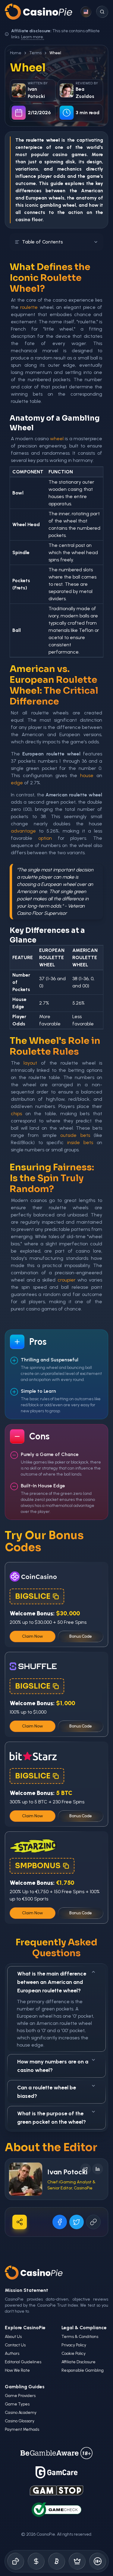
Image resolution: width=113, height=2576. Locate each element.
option (45, 838)
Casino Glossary (20, 2421)
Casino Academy (21, 2413)
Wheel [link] (55, 53)
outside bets (75, 1135)
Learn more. (33, 37)
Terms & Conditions (80, 2337)
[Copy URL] (93, 2222)
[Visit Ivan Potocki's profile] (26, 2179)
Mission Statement (27, 2290)
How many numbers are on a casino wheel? (53, 2066)
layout (30, 1063)
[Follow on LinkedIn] (98, 2169)
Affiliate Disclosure (78, 2362)
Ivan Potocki (67, 2172)
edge (17, 783)
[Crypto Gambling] (57, 2561)
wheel (57, 439)
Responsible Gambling (83, 2370)
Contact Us (15, 2345)
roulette (29, 307)
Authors (12, 2353)
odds (59, 176)
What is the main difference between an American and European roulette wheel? (52, 1982)
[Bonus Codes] (36, 2561)
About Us (13, 2337)
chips (16, 1114)
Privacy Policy (74, 2345)
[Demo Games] (77, 2561)
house (87, 775)
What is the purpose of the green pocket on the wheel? (52, 2118)
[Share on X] (77, 2222)
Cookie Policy (74, 2353)
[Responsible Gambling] (98, 2561)
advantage (23, 831)
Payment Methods (22, 2429)
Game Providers (20, 2396)
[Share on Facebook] (60, 2222)
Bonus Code (81, 1636)
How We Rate (17, 2370)
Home (16, 53)
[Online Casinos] (16, 2561)
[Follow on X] (86, 2169)
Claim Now (33, 1636)
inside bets (80, 1142)
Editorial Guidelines (23, 2362)
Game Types (17, 2404)
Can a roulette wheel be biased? (47, 2092)
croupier (67, 1280)
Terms (35, 53)
